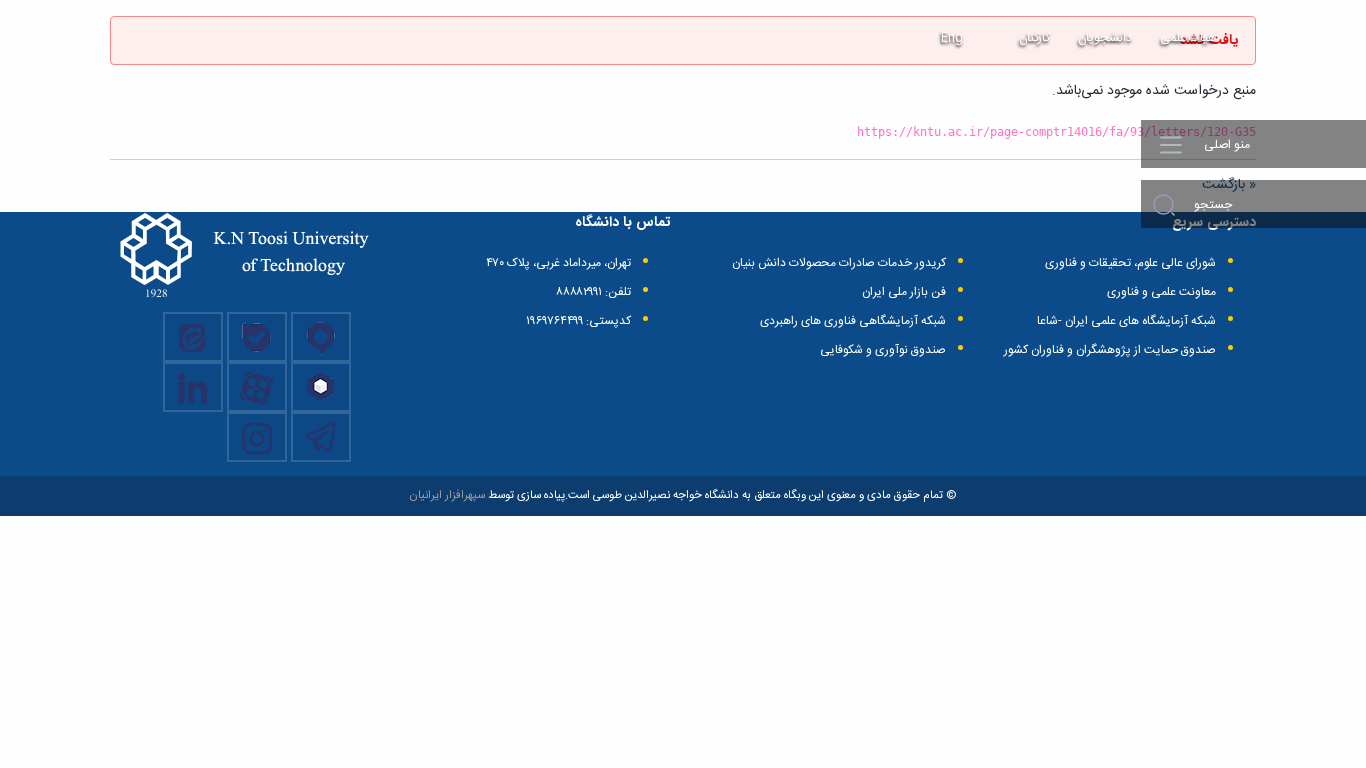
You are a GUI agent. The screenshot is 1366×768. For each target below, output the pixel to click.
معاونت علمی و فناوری (1161, 292)
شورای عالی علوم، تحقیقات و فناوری (1130, 263)
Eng (952, 38)
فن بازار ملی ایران (904, 292)
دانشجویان (1105, 38)
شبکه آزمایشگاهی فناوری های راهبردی (853, 321)
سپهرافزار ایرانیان (447, 495)
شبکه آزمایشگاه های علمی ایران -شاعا (1126, 321)
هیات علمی (1188, 38)
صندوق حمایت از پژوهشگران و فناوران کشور (1110, 350)
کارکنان (1034, 38)
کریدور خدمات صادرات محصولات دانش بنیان (839, 263)
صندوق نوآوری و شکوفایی (883, 350)
